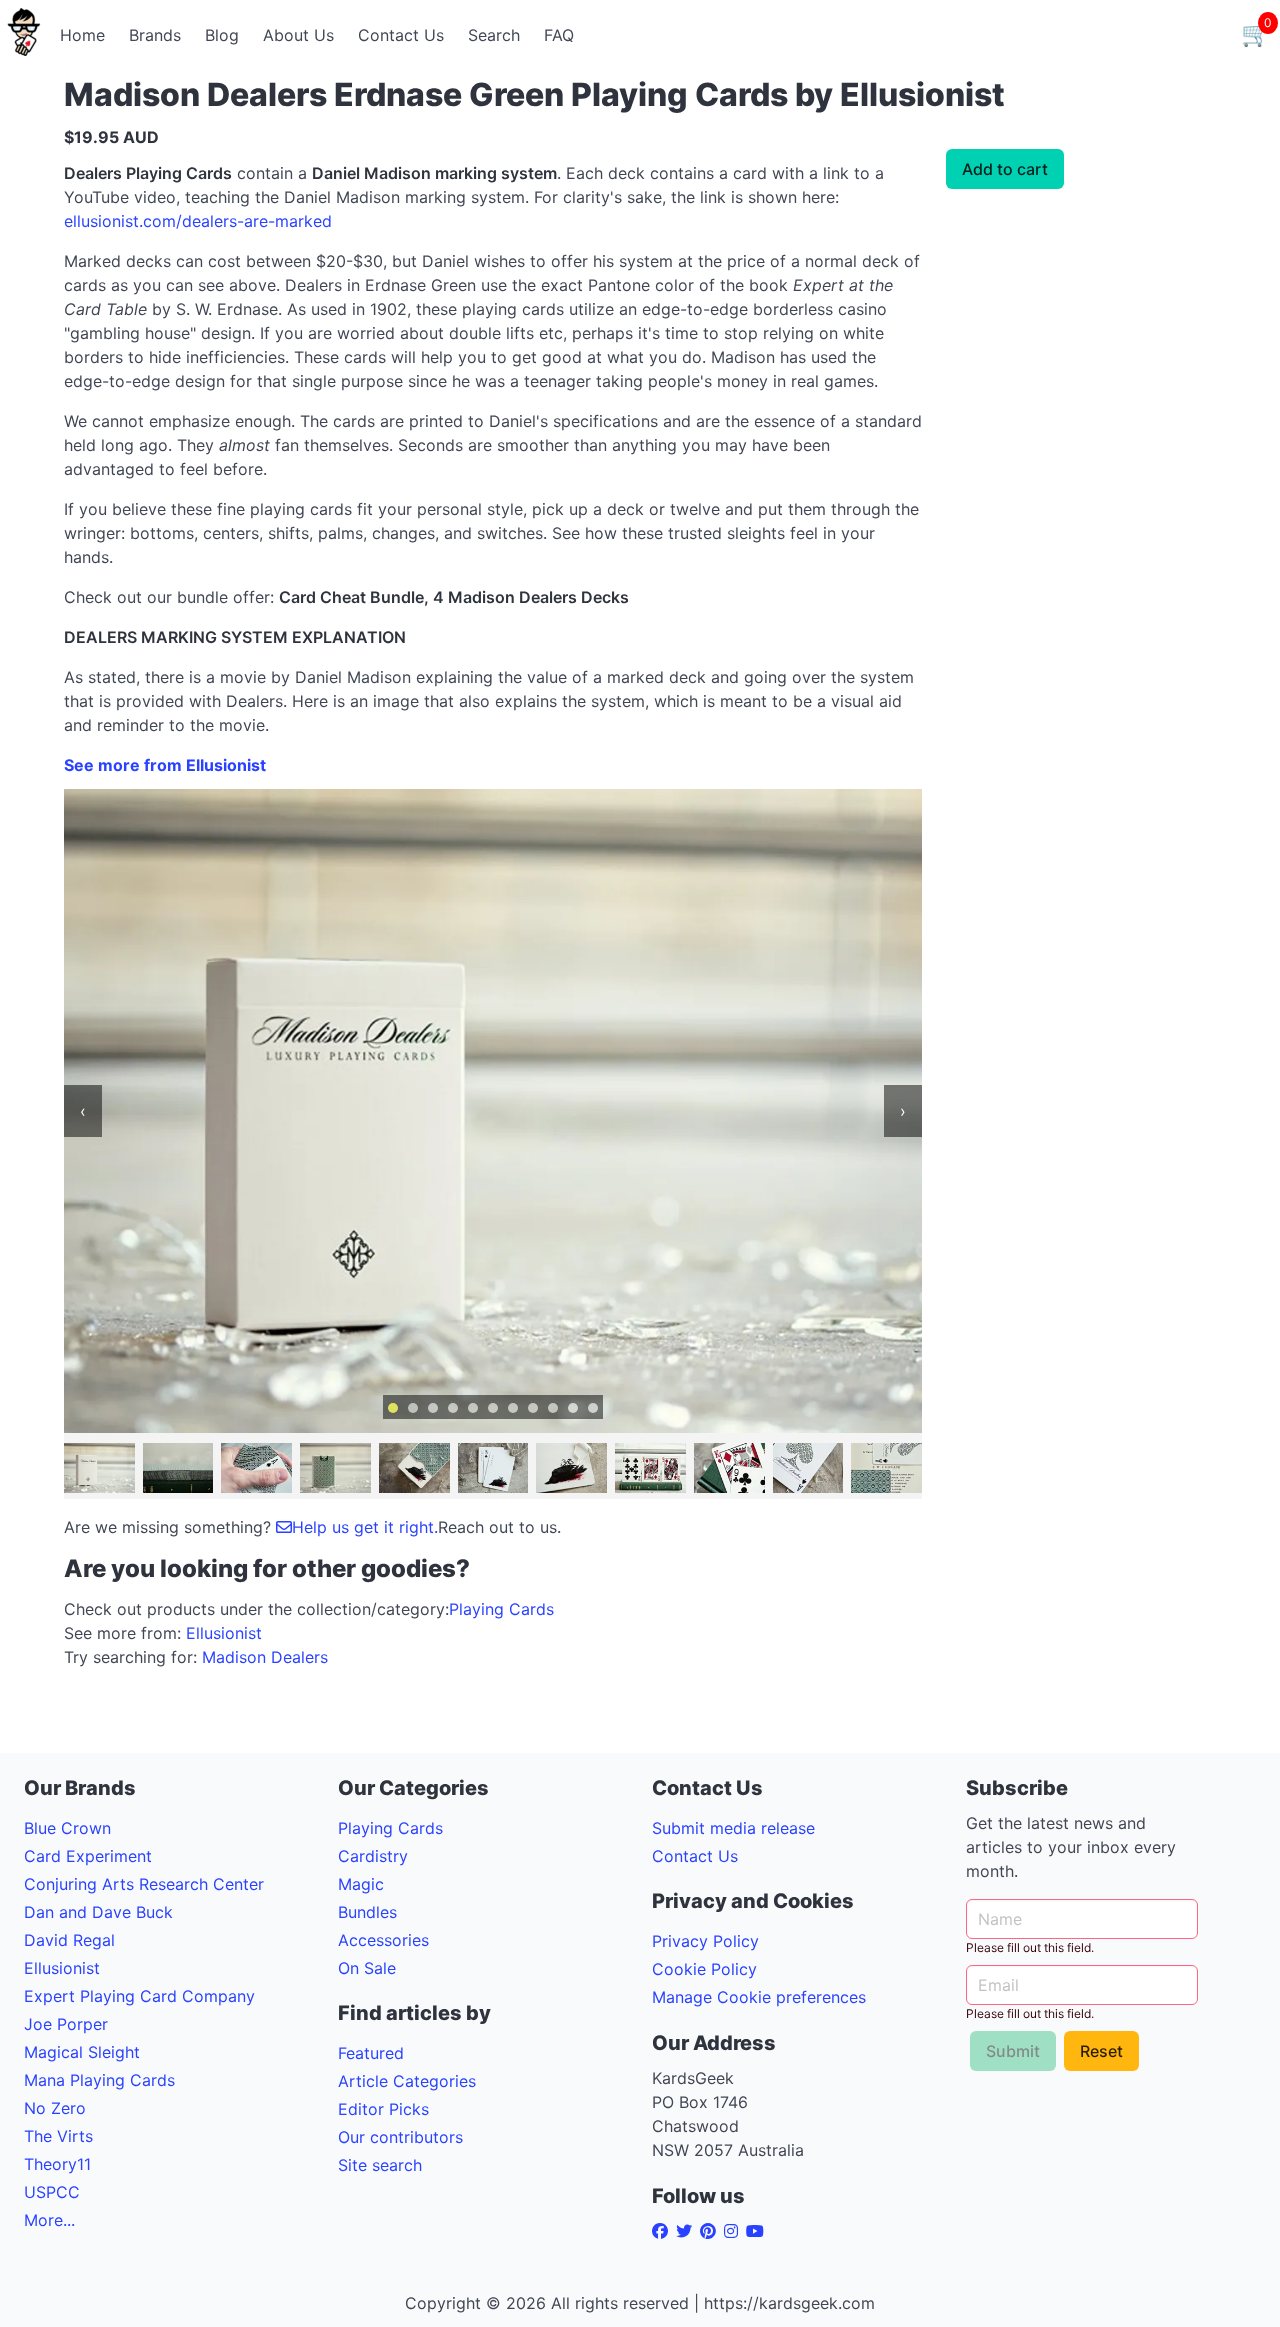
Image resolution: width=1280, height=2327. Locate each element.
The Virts (58, 2136)
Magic (361, 1884)
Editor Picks (383, 2109)
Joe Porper (66, 2024)
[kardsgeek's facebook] (664, 2231)
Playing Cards (501, 1609)
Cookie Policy (704, 1969)
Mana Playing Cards (99, 2080)
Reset (1101, 2051)
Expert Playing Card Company (139, 1996)
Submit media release (733, 1828)
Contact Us (401, 35)
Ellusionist (224, 1633)
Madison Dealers (265, 1657)
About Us (298, 35)
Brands (155, 35)
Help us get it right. (365, 1527)
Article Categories (407, 2081)
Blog (222, 35)
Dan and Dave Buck (98, 1912)
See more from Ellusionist (165, 765)
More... (49, 2220)
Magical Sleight (82, 2052)
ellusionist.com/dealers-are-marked (198, 221)
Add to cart (1005, 169)
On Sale (367, 1968)
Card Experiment (88, 1856)
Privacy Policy (705, 1941)
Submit (1013, 2051)
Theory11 (57, 2164)
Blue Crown (67, 1828)
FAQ (559, 35)
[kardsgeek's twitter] (688, 2231)
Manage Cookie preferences (759, 1997)
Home (82, 35)
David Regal (69, 1940)
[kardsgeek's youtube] (759, 2231)
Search (494, 35)
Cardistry (373, 1856)
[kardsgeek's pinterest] (712, 2231)
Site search (380, 2165)
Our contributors (400, 2137)
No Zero (55, 2108)
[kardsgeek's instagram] (735, 2231)
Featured (371, 2053)
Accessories (383, 1940)
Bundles (367, 1912)
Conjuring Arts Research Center (144, 1884)
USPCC (52, 2192)
